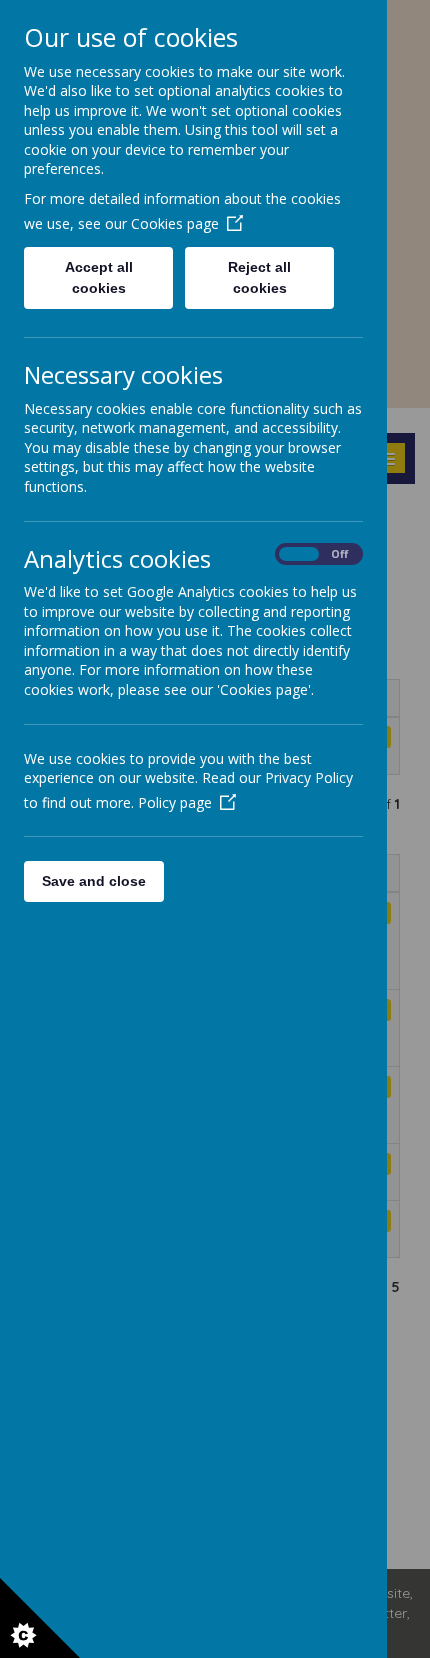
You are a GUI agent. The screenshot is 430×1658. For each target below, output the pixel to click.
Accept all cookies (99, 277)
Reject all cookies (259, 277)
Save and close (94, 881)
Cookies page (175, 223)
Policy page (175, 802)
